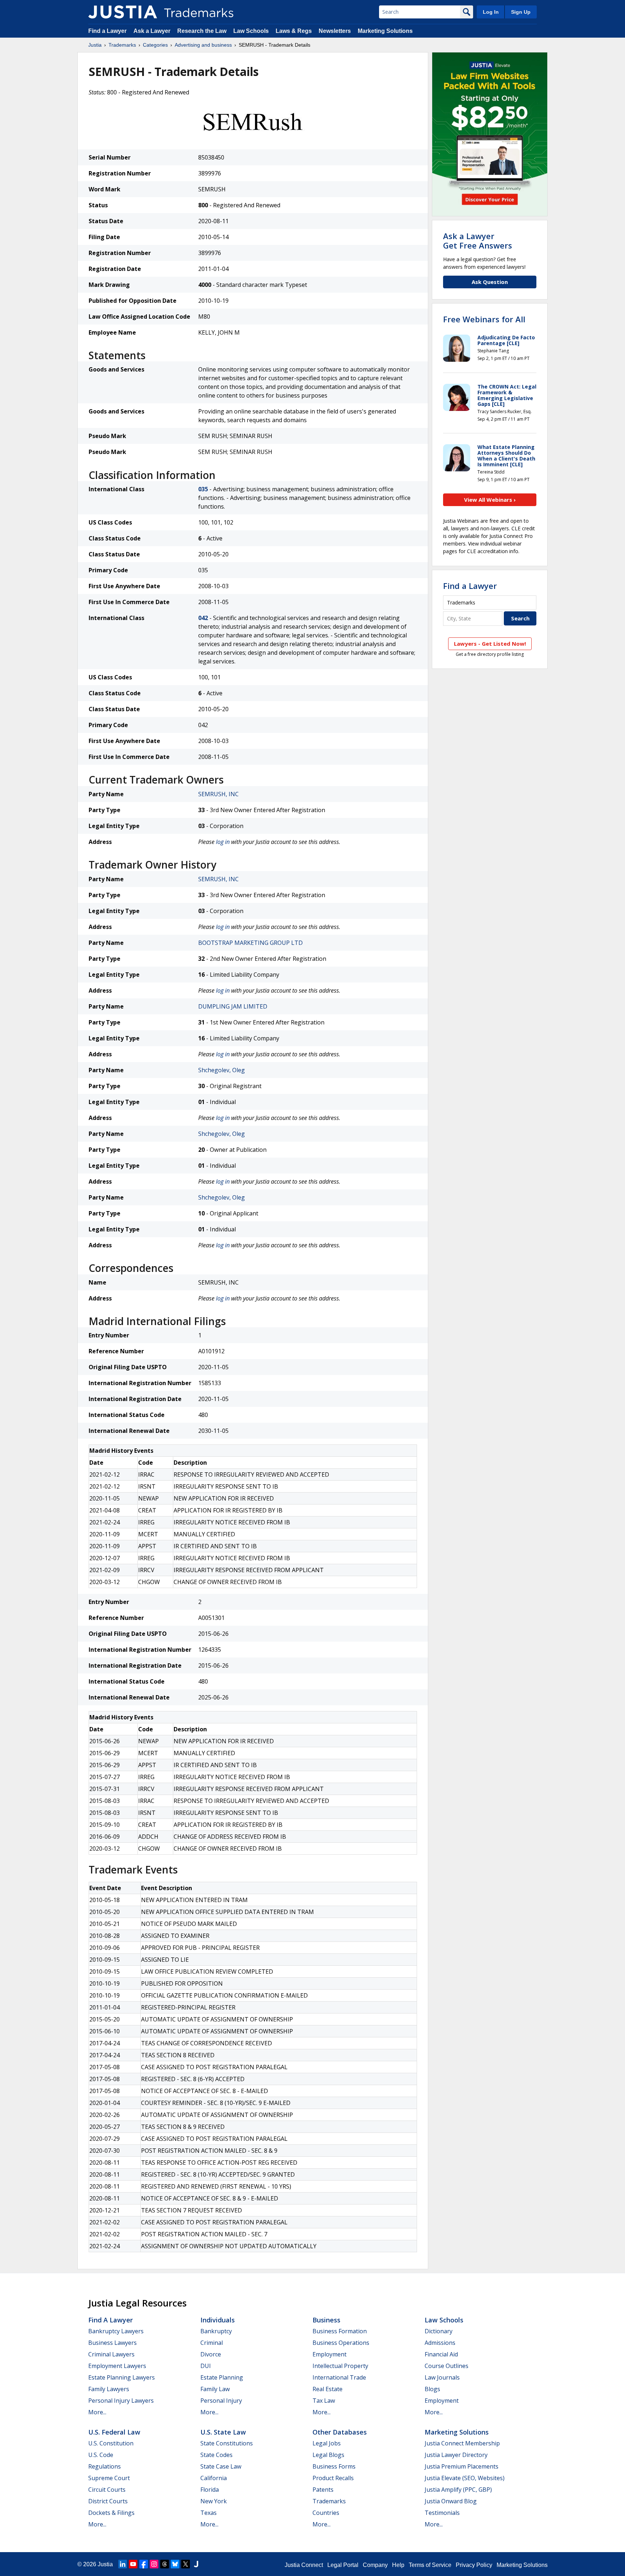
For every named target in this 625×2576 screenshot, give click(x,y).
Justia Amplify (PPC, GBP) (458, 2490)
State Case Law (221, 2466)
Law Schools (251, 31)
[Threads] (165, 2564)
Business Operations (341, 2343)
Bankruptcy (216, 2331)
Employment (329, 2354)
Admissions (440, 2343)
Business (326, 2320)
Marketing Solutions (385, 31)
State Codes (216, 2455)
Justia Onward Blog (451, 2501)
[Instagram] (154, 2564)
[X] (186, 2564)
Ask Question (490, 282)
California (214, 2478)
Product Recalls (333, 2478)
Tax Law (324, 2401)
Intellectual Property (340, 2366)
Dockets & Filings (111, 2513)
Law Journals (442, 2377)
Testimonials (442, 2513)
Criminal (212, 2343)
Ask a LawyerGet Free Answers (478, 241)
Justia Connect (304, 2565)
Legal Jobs (327, 2443)
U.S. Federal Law (114, 2432)
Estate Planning (222, 2377)
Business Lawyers (112, 2343)
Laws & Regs (294, 31)
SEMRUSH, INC (218, 794)
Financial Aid (441, 2354)
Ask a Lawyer (152, 31)
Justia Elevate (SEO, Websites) (465, 2478)
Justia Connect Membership (462, 2443)
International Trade (339, 2377)
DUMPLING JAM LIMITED (233, 1006)
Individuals (218, 2320)
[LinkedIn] (123, 2564)
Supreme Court (109, 2478)
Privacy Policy (474, 2565)
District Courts (108, 2501)
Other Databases (340, 2432)
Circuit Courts (107, 2490)
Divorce (211, 2354)
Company (375, 2565)
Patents (323, 2490)
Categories (155, 45)
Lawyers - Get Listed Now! (490, 644)
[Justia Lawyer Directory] (196, 2564)
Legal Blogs (328, 2455)
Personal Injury (221, 2401)
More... (97, 2412)
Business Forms (334, 2466)
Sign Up (521, 12)
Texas (209, 2513)
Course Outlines (447, 2366)
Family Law (215, 2389)
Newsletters (335, 31)
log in (223, 842)
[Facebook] (144, 2564)
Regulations (105, 2466)
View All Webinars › (490, 500)
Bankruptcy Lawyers (116, 2331)
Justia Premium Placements (462, 2466)
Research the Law (202, 31)
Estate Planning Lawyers (122, 2377)
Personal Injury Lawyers (121, 2401)
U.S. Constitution (111, 2443)
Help (398, 2565)
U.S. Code (101, 2455)
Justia (95, 45)
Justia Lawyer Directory (456, 2455)
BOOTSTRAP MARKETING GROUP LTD (250, 943)
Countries (326, 2513)
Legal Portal (343, 2565)
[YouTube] (133, 2564)
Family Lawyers (109, 2389)
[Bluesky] (175, 2564)
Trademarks (122, 45)
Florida (210, 2490)
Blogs (432, 2389)
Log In (491, 12)
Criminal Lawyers (111, 2354)
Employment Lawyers (117, 2366)
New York (214, 2501)
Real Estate (328, 2389)
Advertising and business (203, 45)
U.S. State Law (223, 2432)
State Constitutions (227, 2443)
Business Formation (340, 2331)
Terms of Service (430, 2565)
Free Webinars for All (484, 319)
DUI (206, 2366)
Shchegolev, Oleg (222, 1070)
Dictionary (439, 2331)
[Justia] (123, 12)
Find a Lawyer (107, 31)
